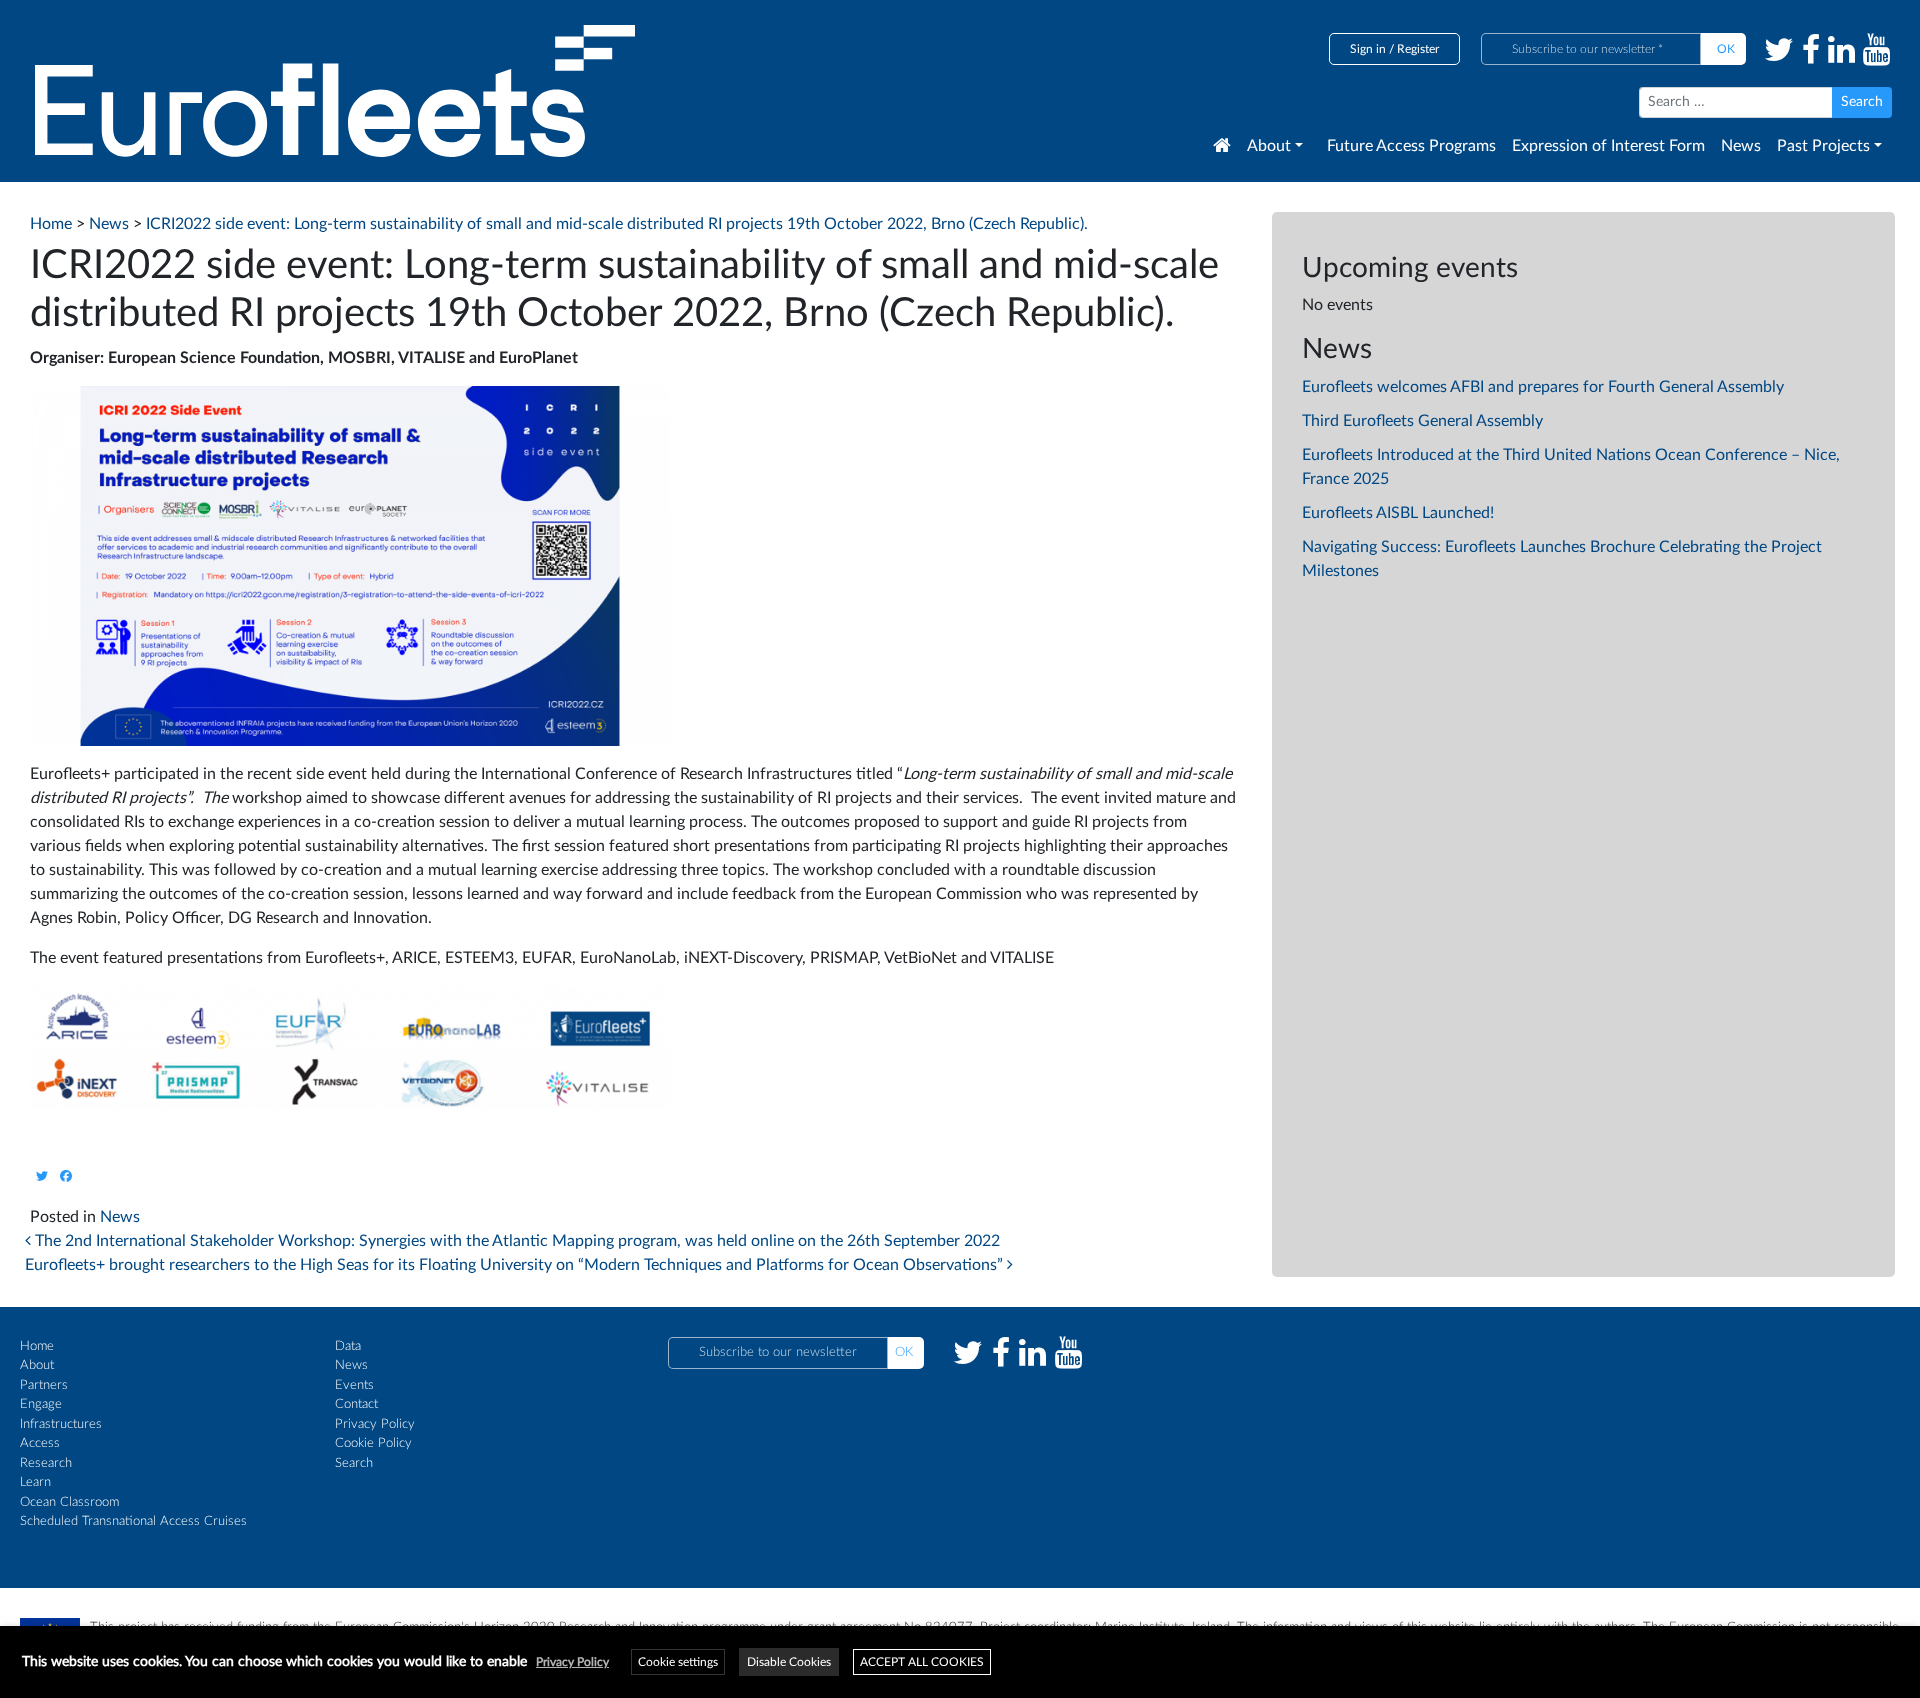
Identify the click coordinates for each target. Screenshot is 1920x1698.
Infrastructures (61, 1424)
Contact (356, 1404)
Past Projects (1823, 146)
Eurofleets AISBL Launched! (1398, 513)
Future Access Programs (1411, 146)
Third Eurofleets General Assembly (1422, 421)
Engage (41, 1404)
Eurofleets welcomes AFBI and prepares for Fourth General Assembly (1543, 387)
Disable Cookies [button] (789, 1662)
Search (354, 1463)
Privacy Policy (375, 1424)
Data (348, 1346)
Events (354, 1385)
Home (37, 1346)
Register (1418, 49)
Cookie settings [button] (678, 1662)
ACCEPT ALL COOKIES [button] (922, 1662)
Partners (44, 1385)
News (1741, 146)
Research (46, 1463)
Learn (35, 1482)
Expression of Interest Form (1608, 146)
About (1269, 146)
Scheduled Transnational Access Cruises (133, 1521)
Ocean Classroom (69, 1502)
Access (40, 1443)
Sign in (1368, 49)
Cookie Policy (373, 1443)
